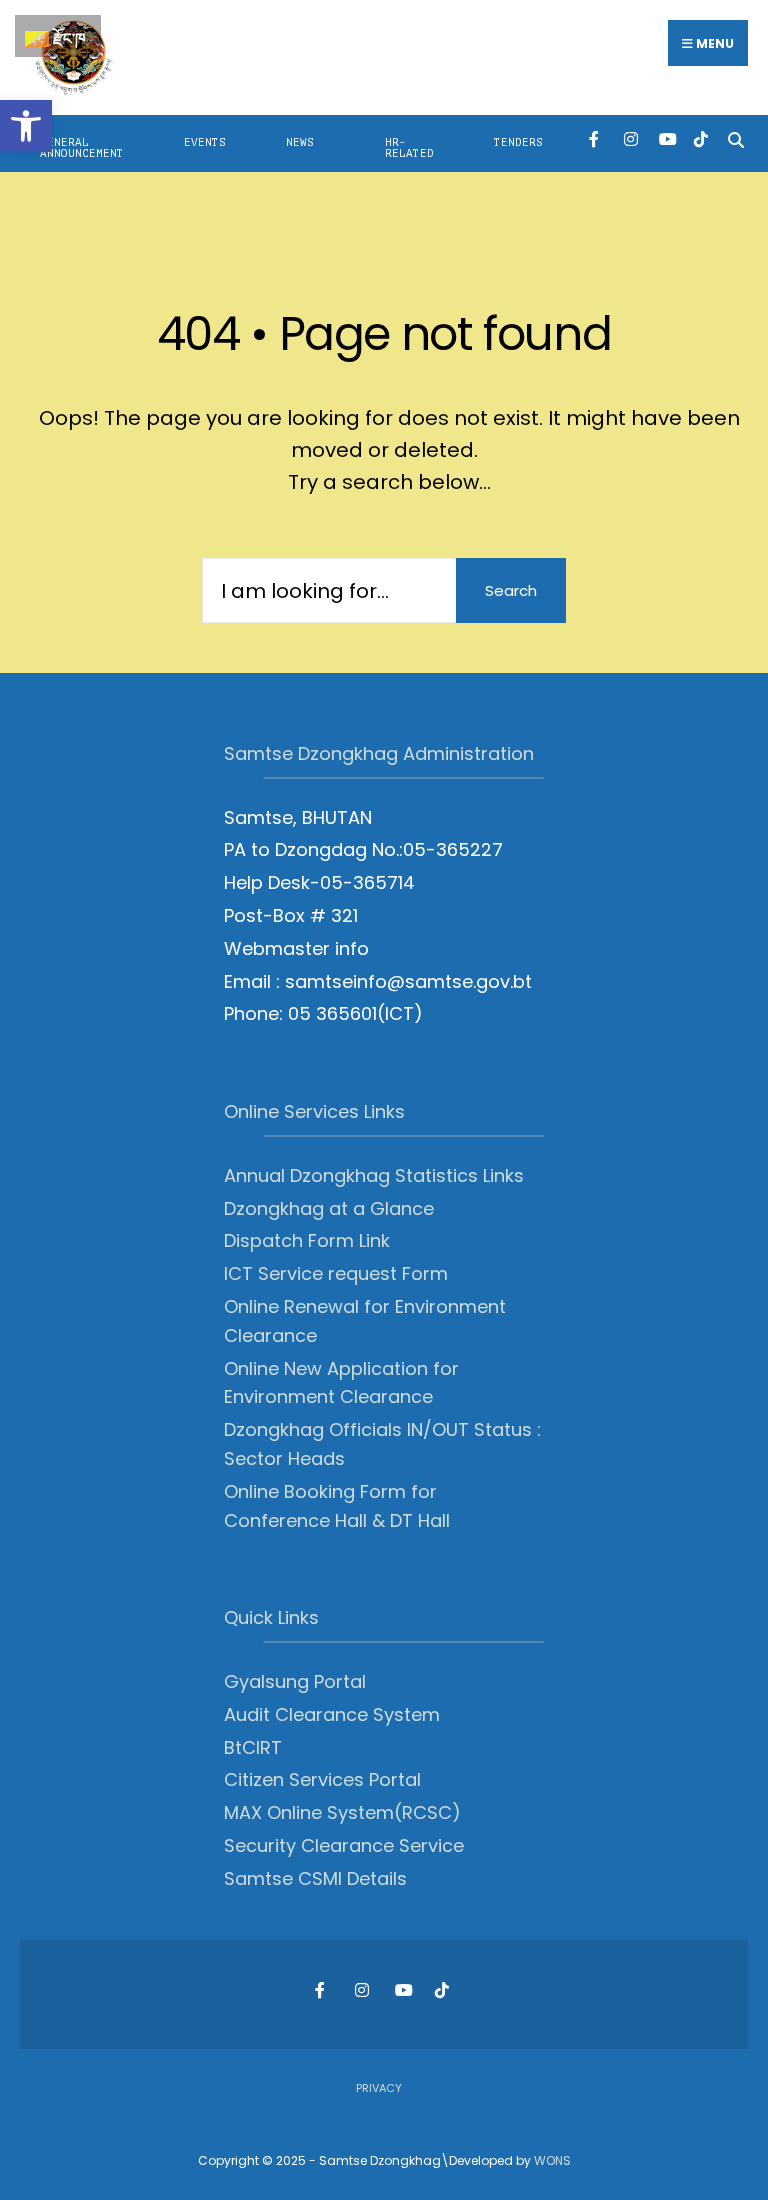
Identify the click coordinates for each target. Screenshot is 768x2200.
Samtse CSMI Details (315, 1878)
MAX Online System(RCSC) (342, 1812)
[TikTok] (700, 138)
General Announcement (82, 148)
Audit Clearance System (332, 1714)
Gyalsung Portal (295, 1681)
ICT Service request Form (336, 1273)
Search (511, 590)
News (300, 142)
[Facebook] (595, 138)
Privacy (379, 2088)
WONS (552, 2160)
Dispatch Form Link (307, 1240)
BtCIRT (253, 1747)
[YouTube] (665, 138)
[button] (26, 126)
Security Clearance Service (344, 1845)
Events (205, 142)
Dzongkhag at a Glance (329, 1208)
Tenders (518, 142)
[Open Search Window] (735, 138)
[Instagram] (630, 138)
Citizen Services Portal (322, 1779)
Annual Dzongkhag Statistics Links (374, 1175)
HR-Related (409, 148)
